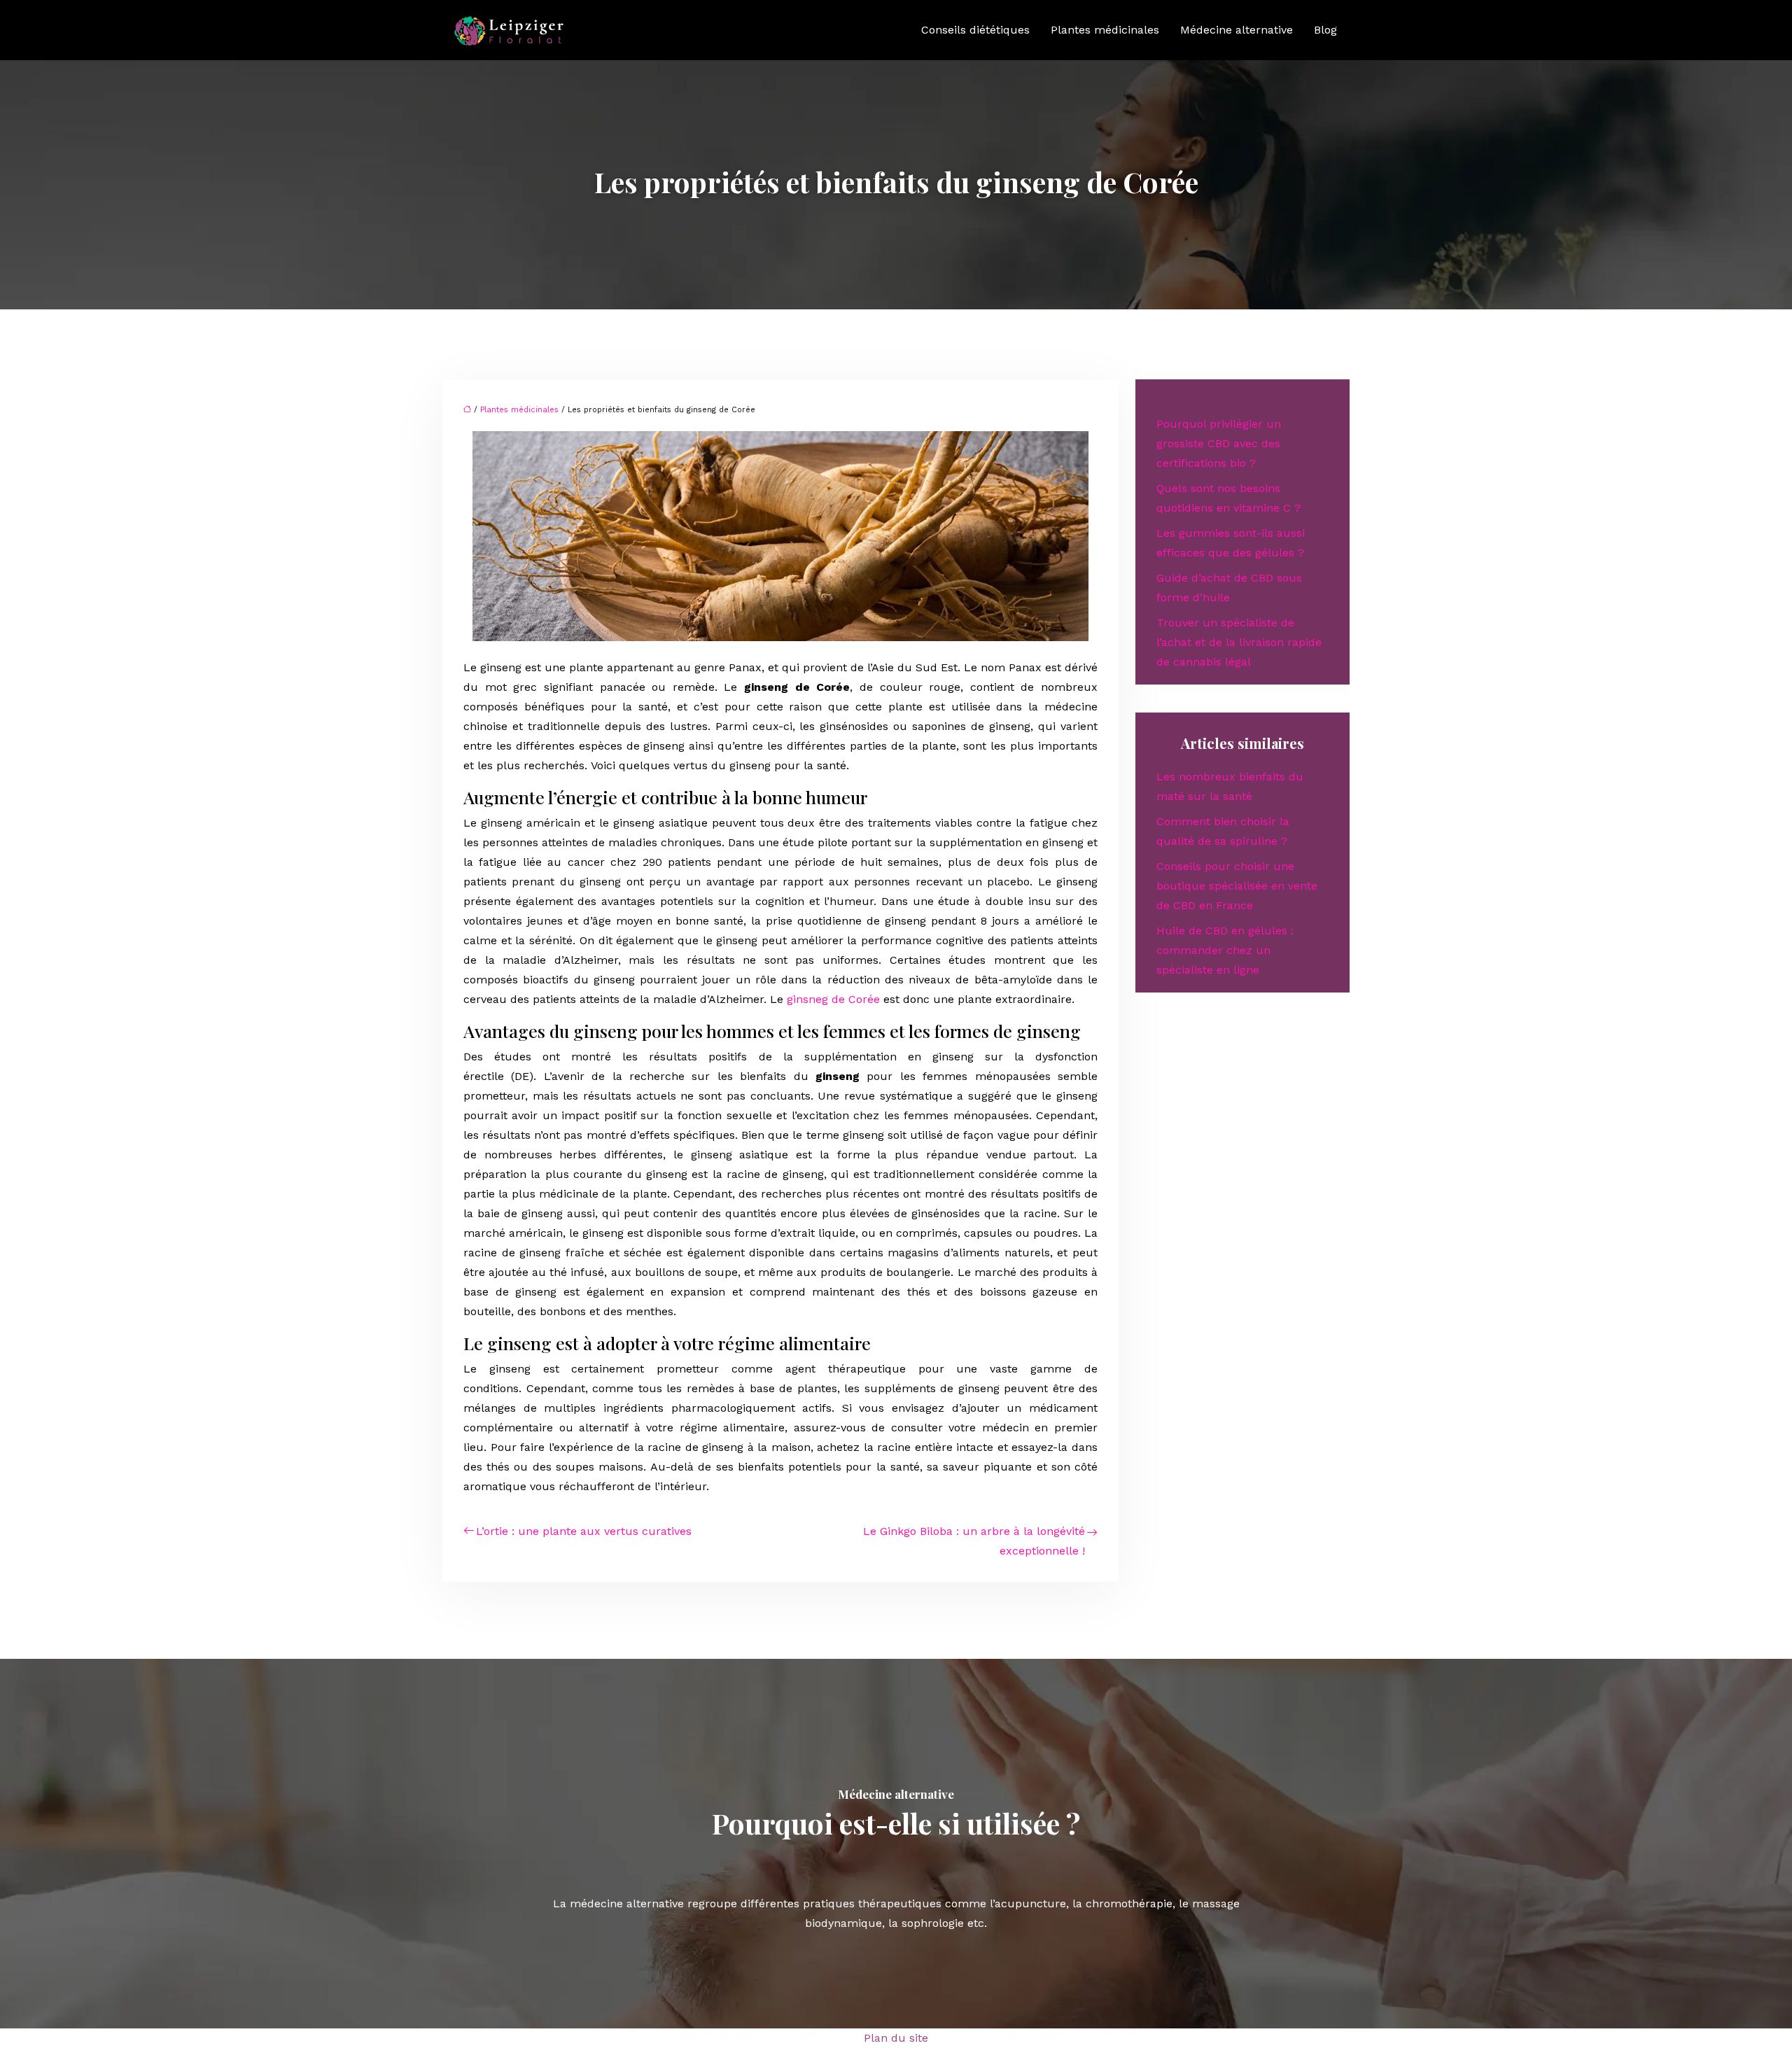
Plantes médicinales (1105, 30)
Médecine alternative (1237, 30)
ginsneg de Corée (833, 999)
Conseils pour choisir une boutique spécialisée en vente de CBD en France (1237, 886)
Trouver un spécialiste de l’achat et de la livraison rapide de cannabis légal (1239, 642)
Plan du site (896, 2038)
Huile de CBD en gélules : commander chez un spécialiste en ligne (1225, 950)
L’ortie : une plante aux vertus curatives (584, 1531)
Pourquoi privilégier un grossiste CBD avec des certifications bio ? (1219, 443)
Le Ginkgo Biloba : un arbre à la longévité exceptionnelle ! (974, 1541)
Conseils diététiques (975, 30)
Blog (1325, 30)
